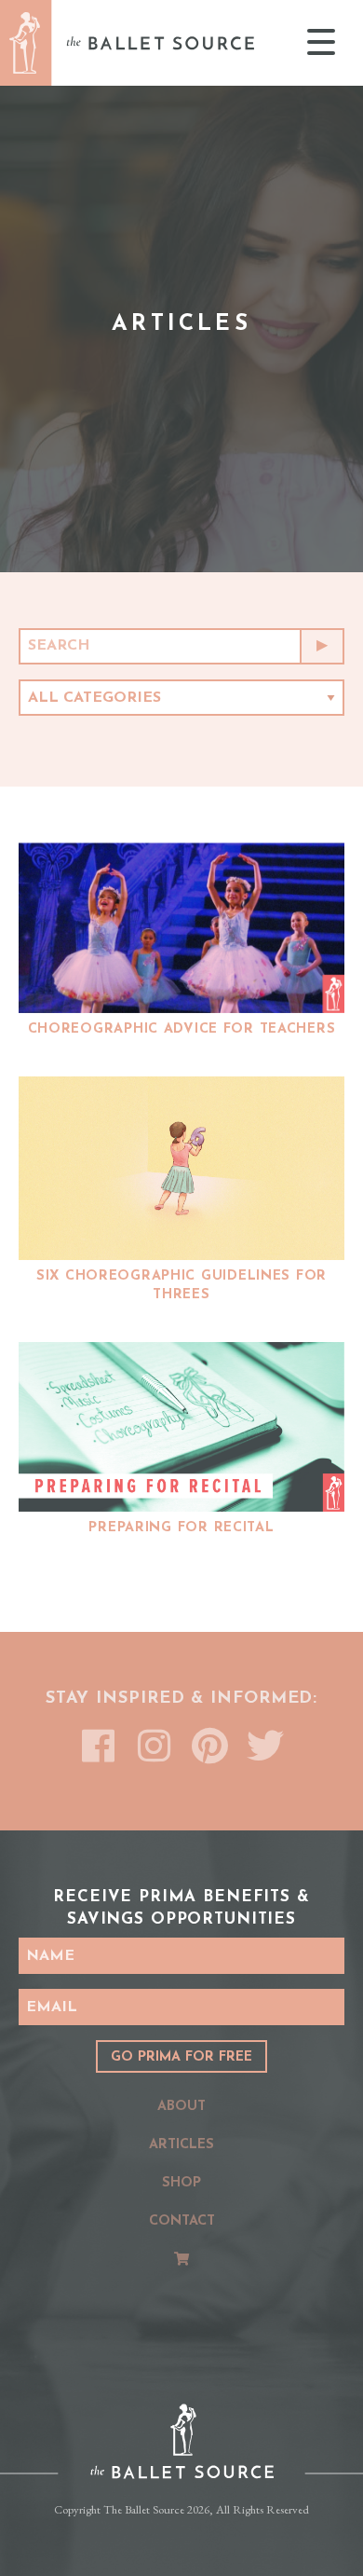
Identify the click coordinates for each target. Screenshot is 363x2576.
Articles (181, 2145)
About (181, 2107)
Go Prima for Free (181, 2057)
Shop (181, 2183)
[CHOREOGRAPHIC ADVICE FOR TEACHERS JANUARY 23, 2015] (181, 928)
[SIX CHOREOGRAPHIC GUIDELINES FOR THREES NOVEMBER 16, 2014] (181, 1168)
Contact (182, 2221)
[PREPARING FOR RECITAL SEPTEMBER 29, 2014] (181, 1427)
